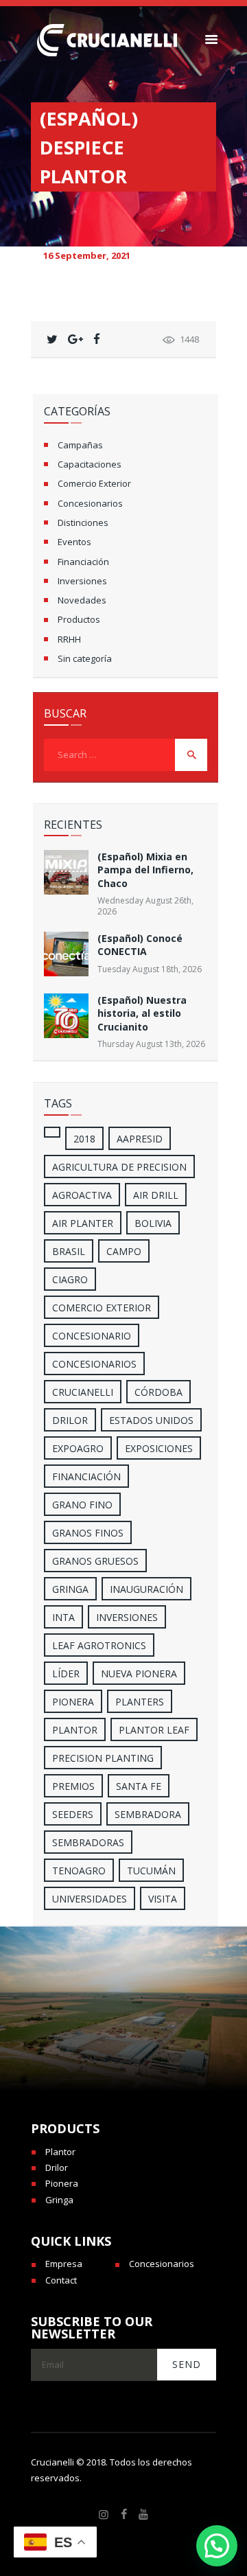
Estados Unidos (151, 1420)
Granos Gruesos (95, 1561)
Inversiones (82, 581)
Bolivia (153, 1223)
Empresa (64, 2264)
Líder (66, 1674)
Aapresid (140, 1139)
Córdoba (158, 1392)
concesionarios (94, 1364)
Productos (79, 619)
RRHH (69, 639)
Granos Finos (88, 1533)
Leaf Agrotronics (99, 1645)
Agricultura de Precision (119, 1167)
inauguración (146, 1589)
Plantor (75, 1730)
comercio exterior (102, 1308)
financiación (86, 1476)
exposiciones (159, 1448)
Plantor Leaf (154, 1730)
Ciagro (70, 1279)
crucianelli (83, 1392)
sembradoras (88, 1842)
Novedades (82, 600)
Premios (73, 1786)
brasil (69, 1251)
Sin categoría (85, 658)
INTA (63, 1617)
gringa (70, 1589)
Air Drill (156, 1195)
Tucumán (151, 1871)
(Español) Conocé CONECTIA (140, 945)
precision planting (103, 1758)
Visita (163, 1899)
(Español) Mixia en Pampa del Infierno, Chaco (145, 870)
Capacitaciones (90, 464)
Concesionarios (90, 503)
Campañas (80, 445)
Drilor (70, 1420)
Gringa (59, 2200)
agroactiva (82, 1195)
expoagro (78, 1448)
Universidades (90, 1899)
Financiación (83, 562)
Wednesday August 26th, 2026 (145, 906)
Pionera (62, 2183)
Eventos (74, 542)
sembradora (148, 1814)
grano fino (82, 1505)
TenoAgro (79, 1871)
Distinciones (83, 522)
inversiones (127, 1617)
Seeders (73, 1814)
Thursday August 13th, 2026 (151, 1044)
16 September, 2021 (87, 255)
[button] (217, 2546)
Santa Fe (139, 1786)
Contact (61, 2280)
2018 (84, 1139)
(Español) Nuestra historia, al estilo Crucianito (142, 1013)
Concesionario (92, 1336)
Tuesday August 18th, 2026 (150, 969)
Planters (140, 1702)
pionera (73, 1702)
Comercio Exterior (94, 483)
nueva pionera (139, 1674)
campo (124, 1251)
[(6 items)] (52, 1132)
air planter (83, 1223)
